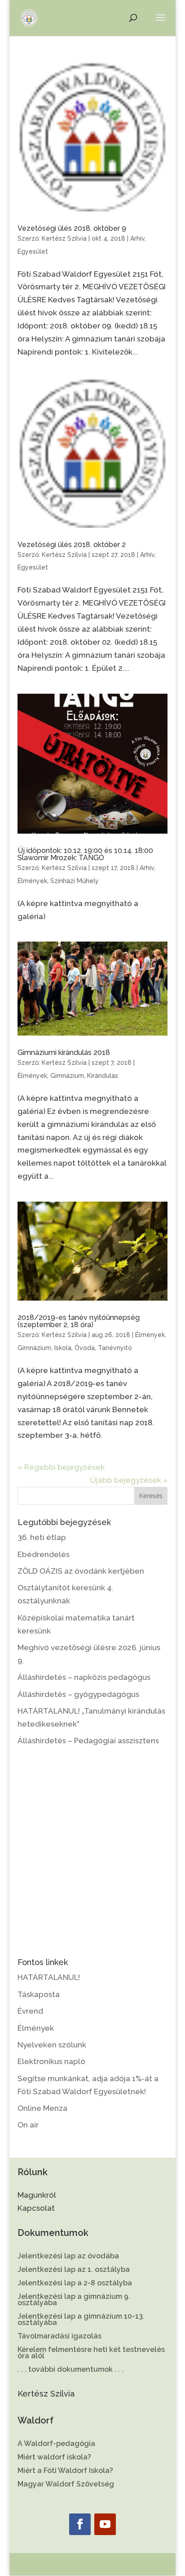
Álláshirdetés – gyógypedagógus (78, 1694)
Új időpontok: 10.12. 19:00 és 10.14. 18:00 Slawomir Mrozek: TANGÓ (85, 854)
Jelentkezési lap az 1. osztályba (74, 2270)
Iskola (63, 1348)
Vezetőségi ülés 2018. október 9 (72, 228)
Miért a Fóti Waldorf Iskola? (65, 2471)
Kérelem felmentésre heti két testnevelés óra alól (91, 2353)
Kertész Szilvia (64, 238)
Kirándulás (103, 1076)
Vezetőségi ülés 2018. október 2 (72, 545)
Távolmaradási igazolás (59, 2337)
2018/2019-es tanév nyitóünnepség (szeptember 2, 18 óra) (79, 1321)
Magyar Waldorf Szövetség (66, 2485)
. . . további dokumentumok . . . (70, 2370)
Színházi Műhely (75, 881)
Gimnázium (67, 1076)
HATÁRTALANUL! (49, 1977)
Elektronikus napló (51, 2061)
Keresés (151, 1496)
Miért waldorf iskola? (54, 2458)
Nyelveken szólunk (52, 2045)
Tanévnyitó (115, 1348)
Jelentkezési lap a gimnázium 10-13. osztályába (81, 2320)
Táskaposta (39, 1994)
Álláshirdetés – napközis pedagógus (84, 1677)
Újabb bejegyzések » (129, 1480)
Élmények (32, 881)
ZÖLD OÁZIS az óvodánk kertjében (81, 1571)
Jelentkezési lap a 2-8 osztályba (75, 2284)
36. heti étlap (42, 1537)
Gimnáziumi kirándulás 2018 (64, 1052)
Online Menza (42, 2108)
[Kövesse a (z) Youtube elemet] (105, 2524)
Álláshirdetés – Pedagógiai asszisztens (88, 1741)
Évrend (30, 2011)
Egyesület (33, 251)
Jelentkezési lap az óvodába (68, 2257)
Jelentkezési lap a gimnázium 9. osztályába (74, 2300)
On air (28, 2125)
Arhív (137, 238)
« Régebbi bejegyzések (61, 1467)
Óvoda (85, 1348)
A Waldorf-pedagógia (56, 2444)
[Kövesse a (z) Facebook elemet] (80, 2524)
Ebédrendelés (44, 1554)
